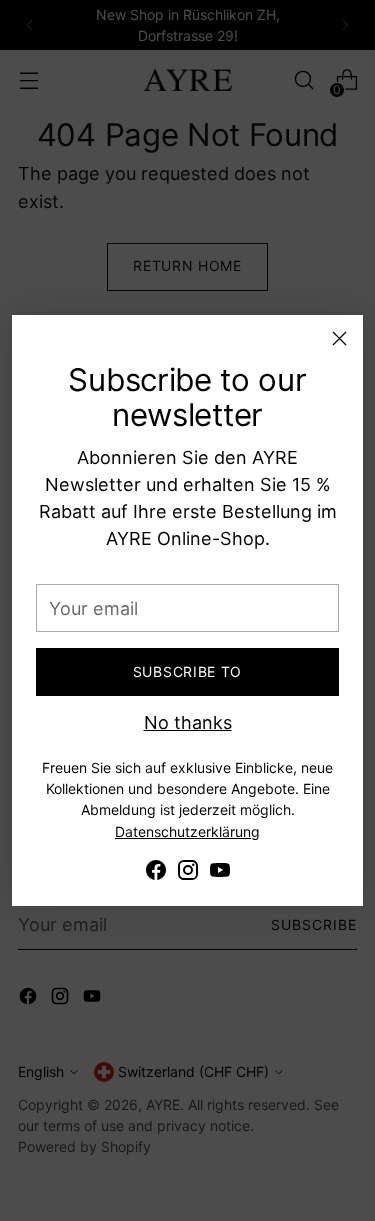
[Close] (339, 338)
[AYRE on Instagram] (188, 873)
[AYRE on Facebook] (156, 873)
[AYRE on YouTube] (220, 873)
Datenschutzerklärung (187, 831)
